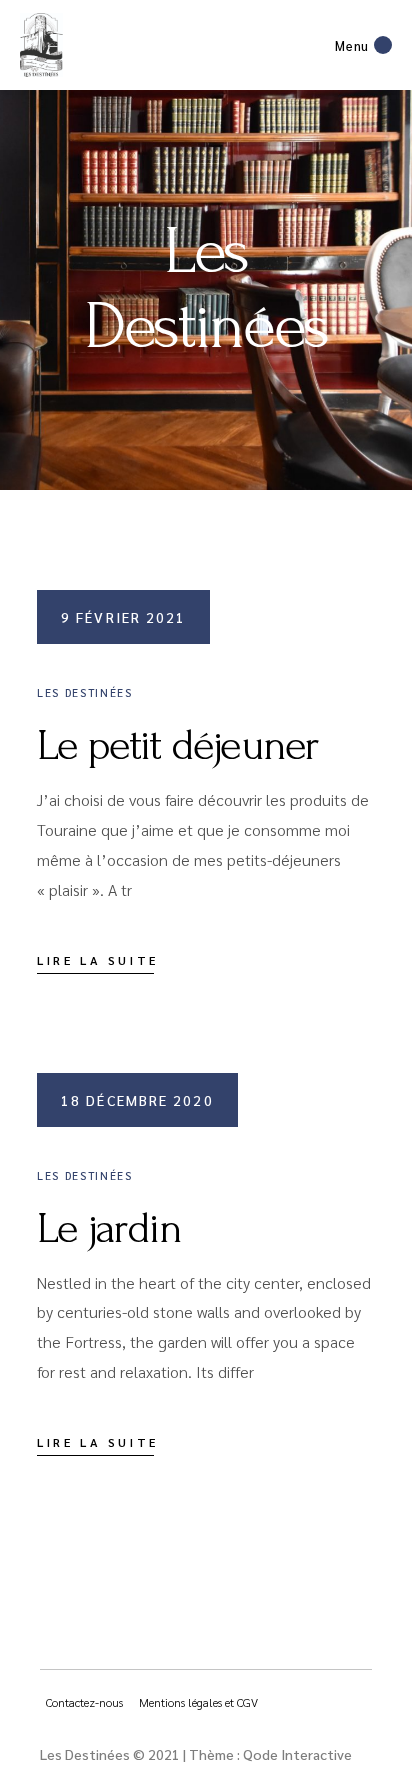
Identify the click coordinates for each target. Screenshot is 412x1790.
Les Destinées (84, 692)
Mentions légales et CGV (198, 1702)
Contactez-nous (84, 1702)
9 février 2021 (123, 617)
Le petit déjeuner (177, 745)
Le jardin (109, 1228)
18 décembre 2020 (137, 1100)
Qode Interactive (297, 1754)
